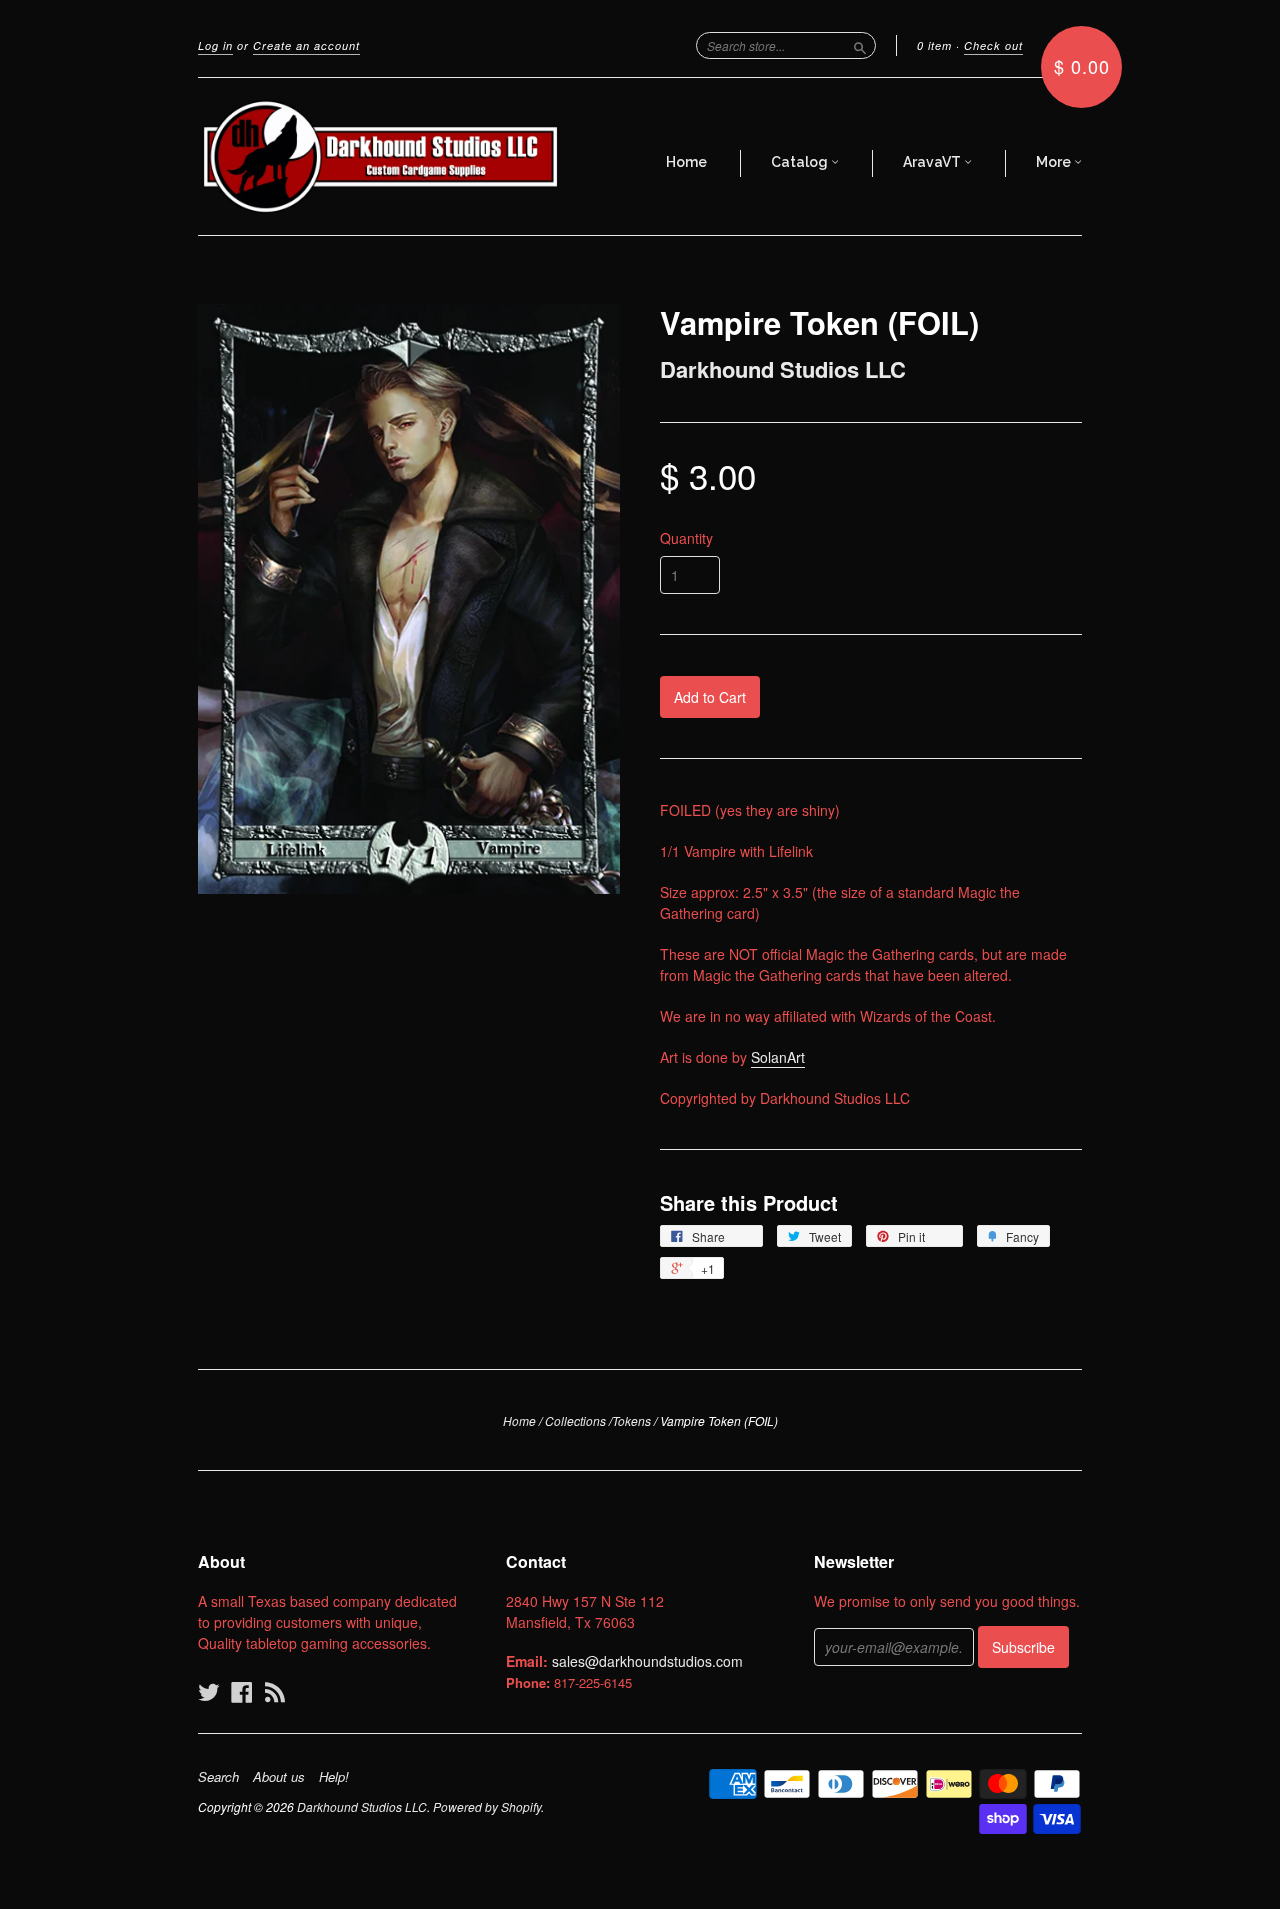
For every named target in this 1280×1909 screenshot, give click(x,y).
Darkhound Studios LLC (783, 369)
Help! (334, 1777)
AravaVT (933, 162)
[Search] (860, 45)
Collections (575, 1420)
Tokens (631, 1420)
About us (279, 1777)
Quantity (686, 538)
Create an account (306, 45)
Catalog (801, 162)
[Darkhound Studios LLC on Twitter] (209, 1691)
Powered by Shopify (487, 1806)
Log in (215, 45)
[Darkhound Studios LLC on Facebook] (242, 1691)
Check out (993, 45)
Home (686, 162)
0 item (934, 45)
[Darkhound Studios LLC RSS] (275, 1691)
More (1055, 162)
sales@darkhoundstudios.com (647, 1661)
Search (218, 1777)
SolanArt (778, 1057)
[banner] (382, 156)
